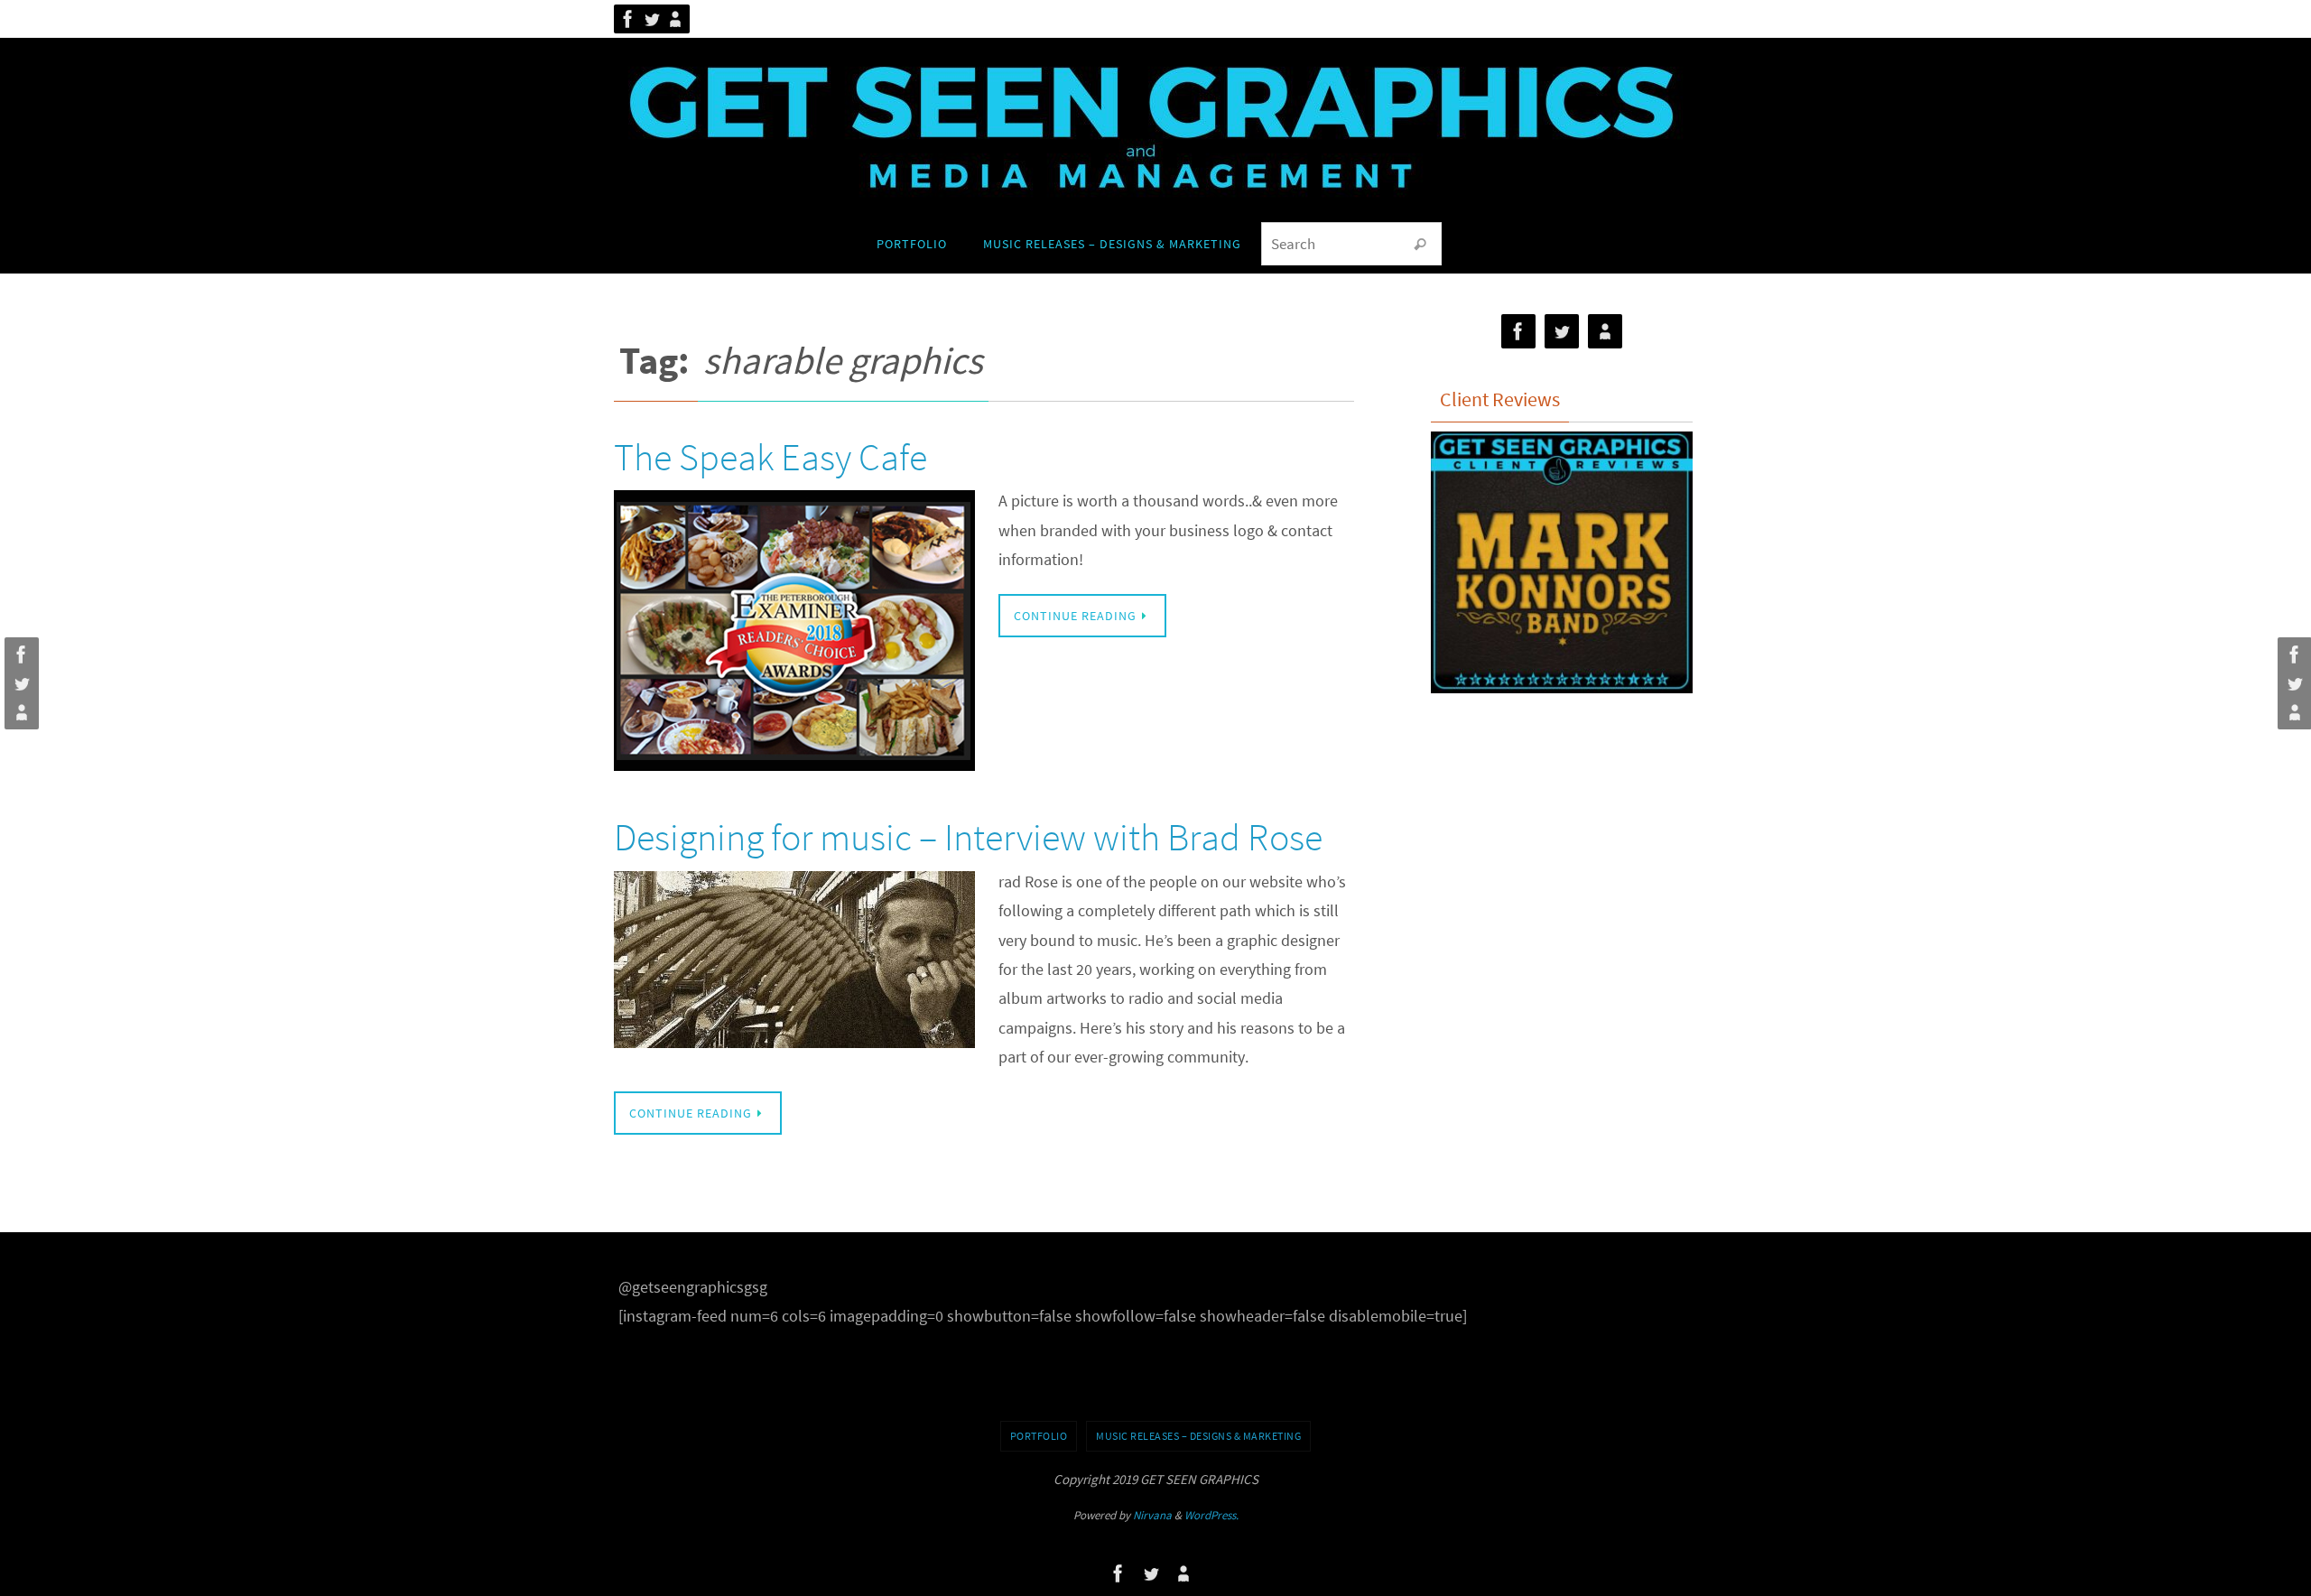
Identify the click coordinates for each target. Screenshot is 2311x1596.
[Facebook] (628, 19)
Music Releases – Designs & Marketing (1198, 1436)
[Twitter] (652, 19)
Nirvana (1152, 1515)
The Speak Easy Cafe (770, 457)
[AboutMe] (675, 19)
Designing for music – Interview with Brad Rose (968, 837)
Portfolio (1039, 1436)
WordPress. (1211, 1515)
